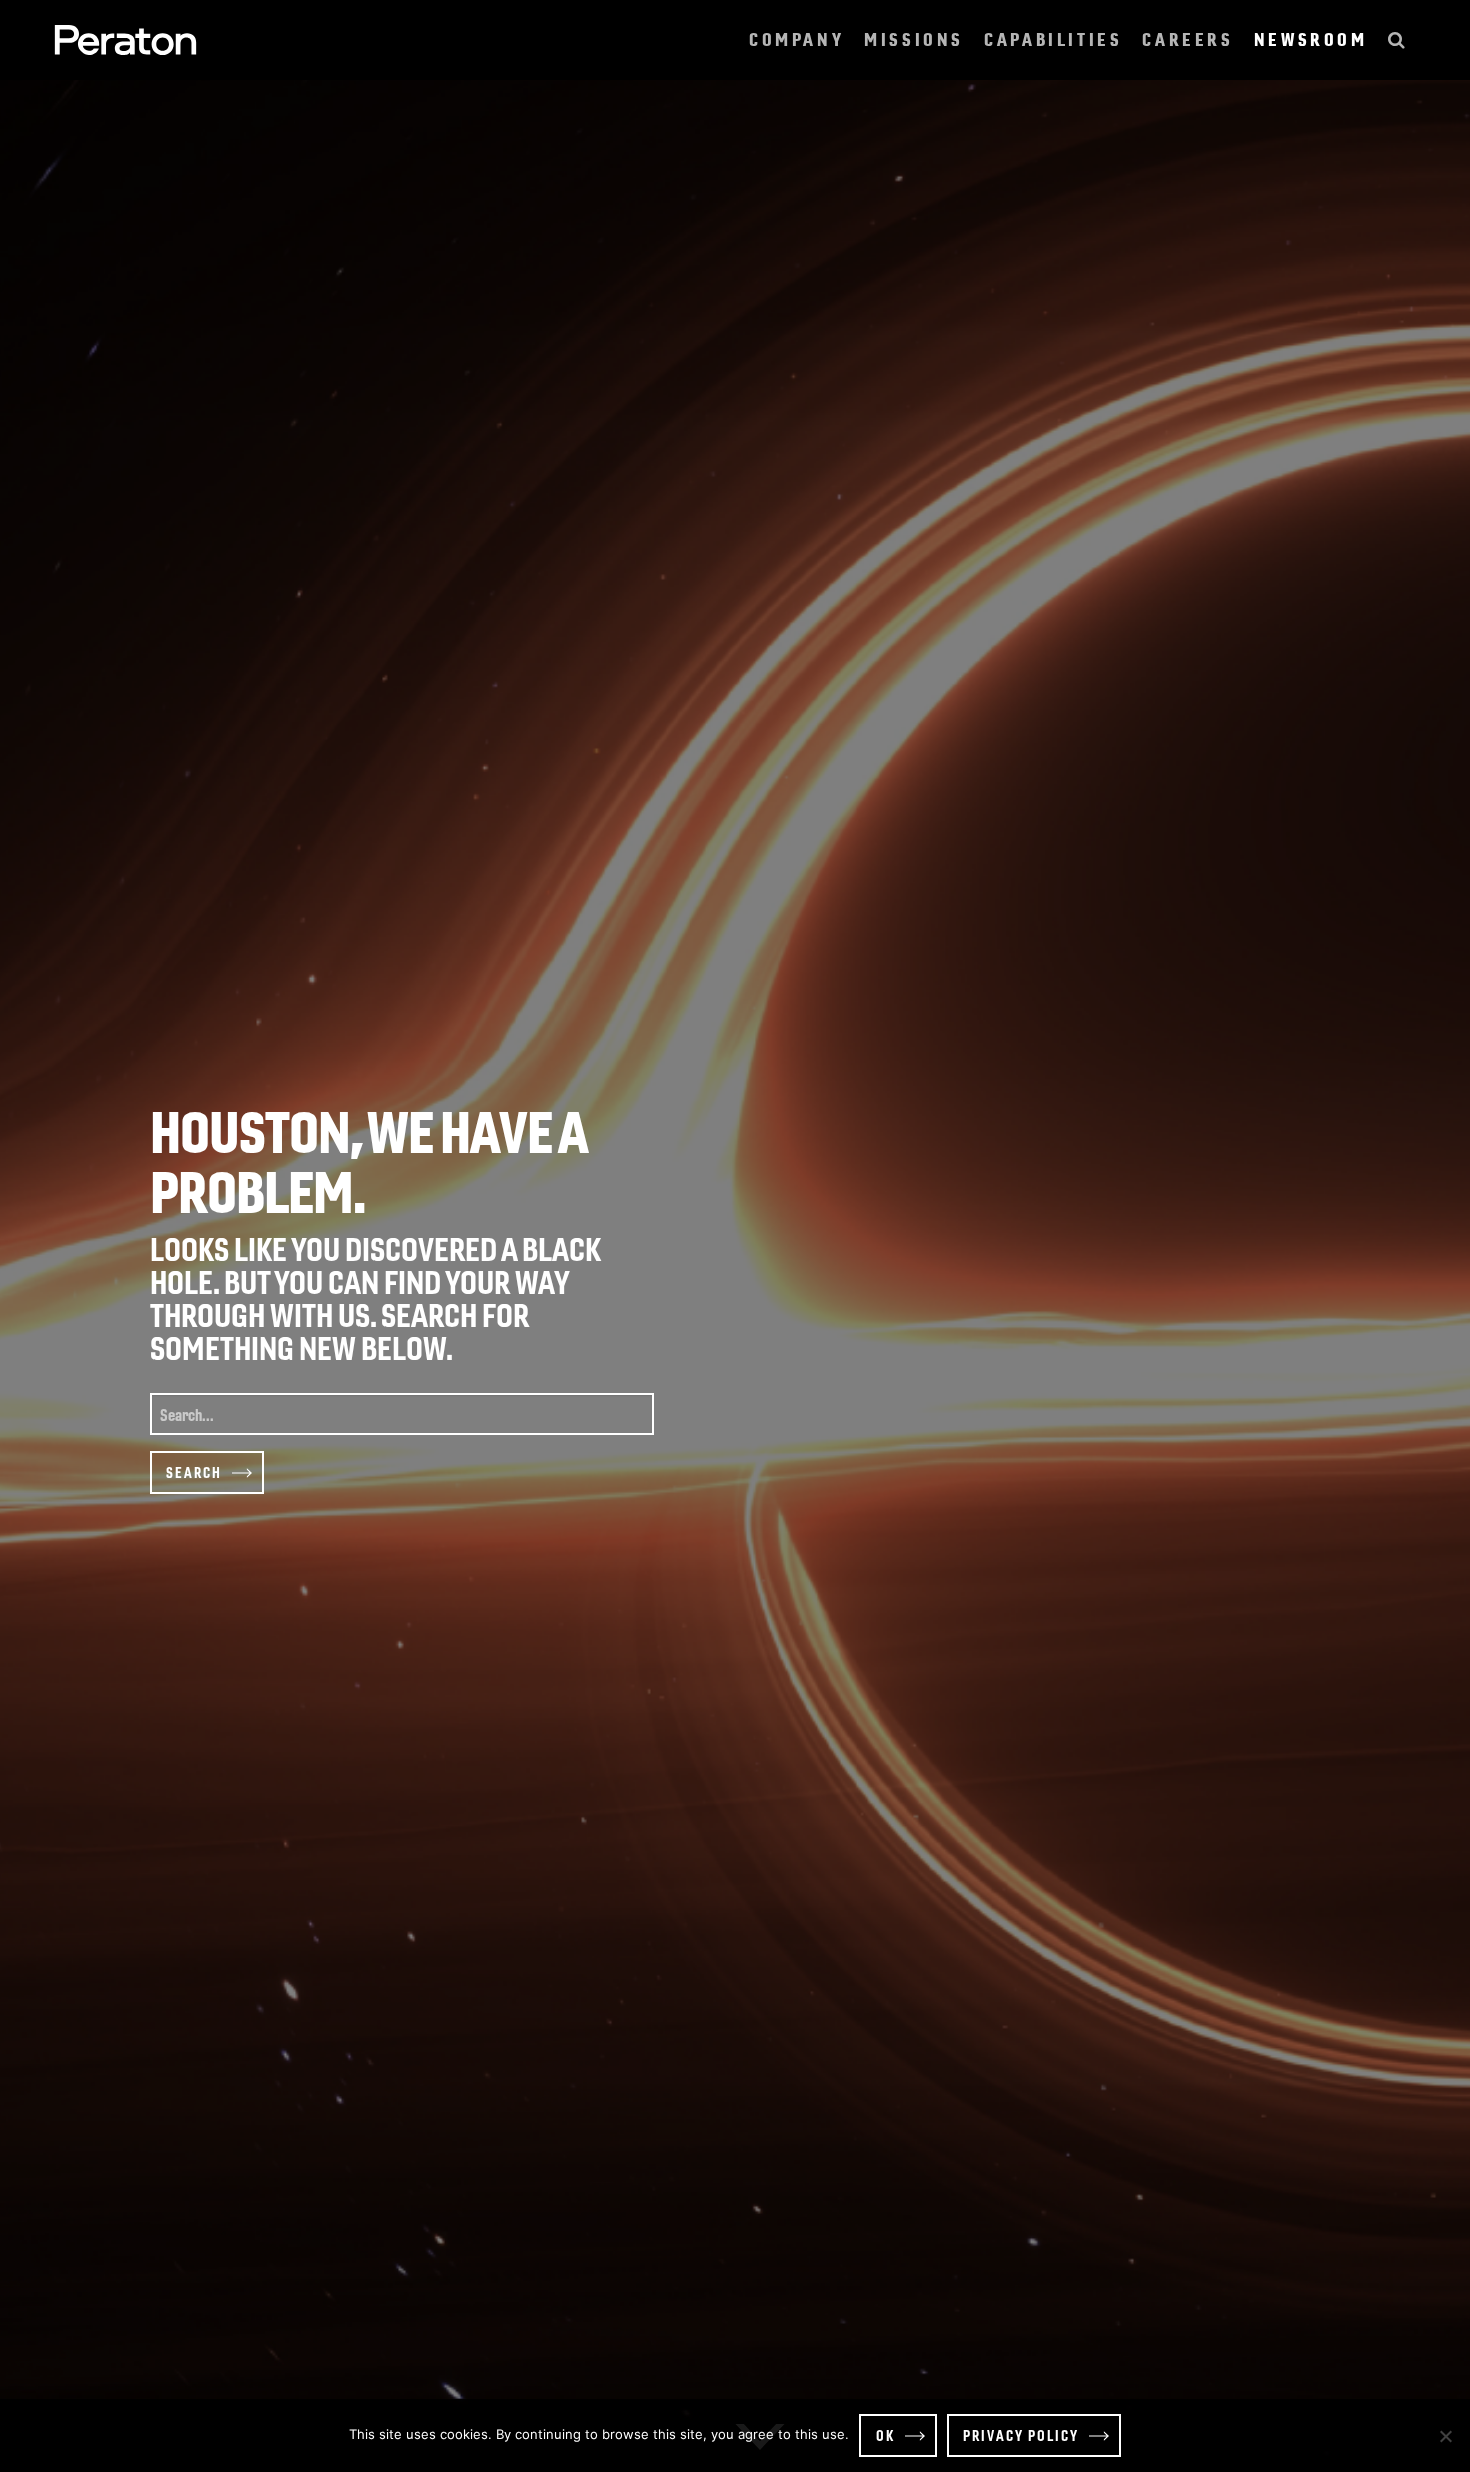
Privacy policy (1021, 2435)
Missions (914, 39)
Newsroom (1311, 39)
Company (796, 39)
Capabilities (1053, 39)
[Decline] (1445, 2436)
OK (885, 2435)
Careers (1187, 39)
